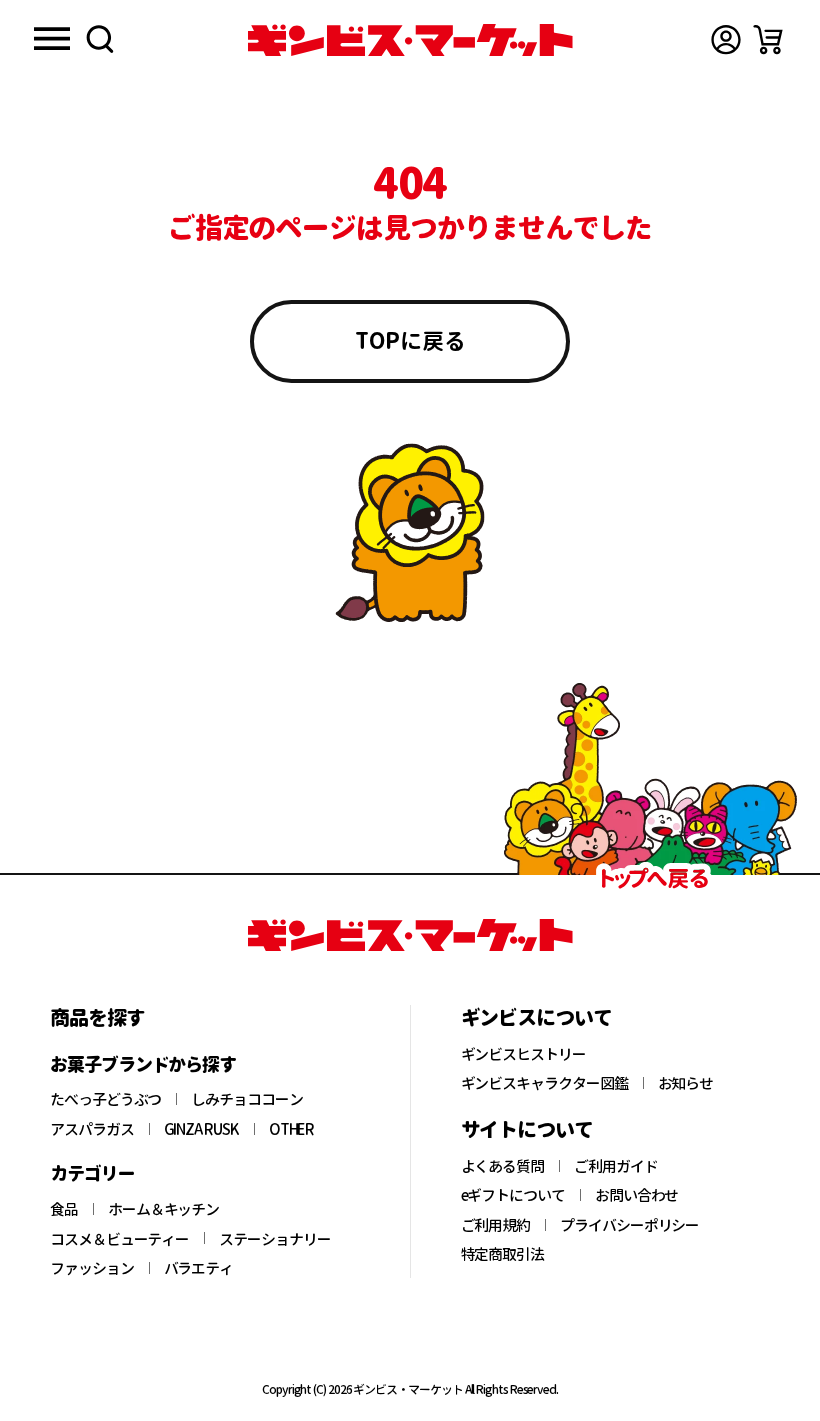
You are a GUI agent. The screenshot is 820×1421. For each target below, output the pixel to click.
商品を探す (97, 1017)
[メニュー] (52, 40)
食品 (64, 1209)
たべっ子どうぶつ (105, 1099)
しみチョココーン (246, 1099)
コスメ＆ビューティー (119, 1239)
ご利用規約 (496, 1225)
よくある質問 (503, 1166)
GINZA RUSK (201, 1129)
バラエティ (199, 1268)
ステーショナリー (274, 1239)
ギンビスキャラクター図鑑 (544, 1083)
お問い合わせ (637, 1195)
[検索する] (100, 40)
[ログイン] (726, 40)
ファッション (92, 1268)
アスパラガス (92, 1129)
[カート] (768, 40)
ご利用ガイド (616, 1166)
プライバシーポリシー (629, 1225)
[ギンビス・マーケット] (410, 40)
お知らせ (686, 1083)
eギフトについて (513, 1195)
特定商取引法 (503, 1254)
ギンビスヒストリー (523, 1054)
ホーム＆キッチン (163, 1209)
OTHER (292, 1129)
